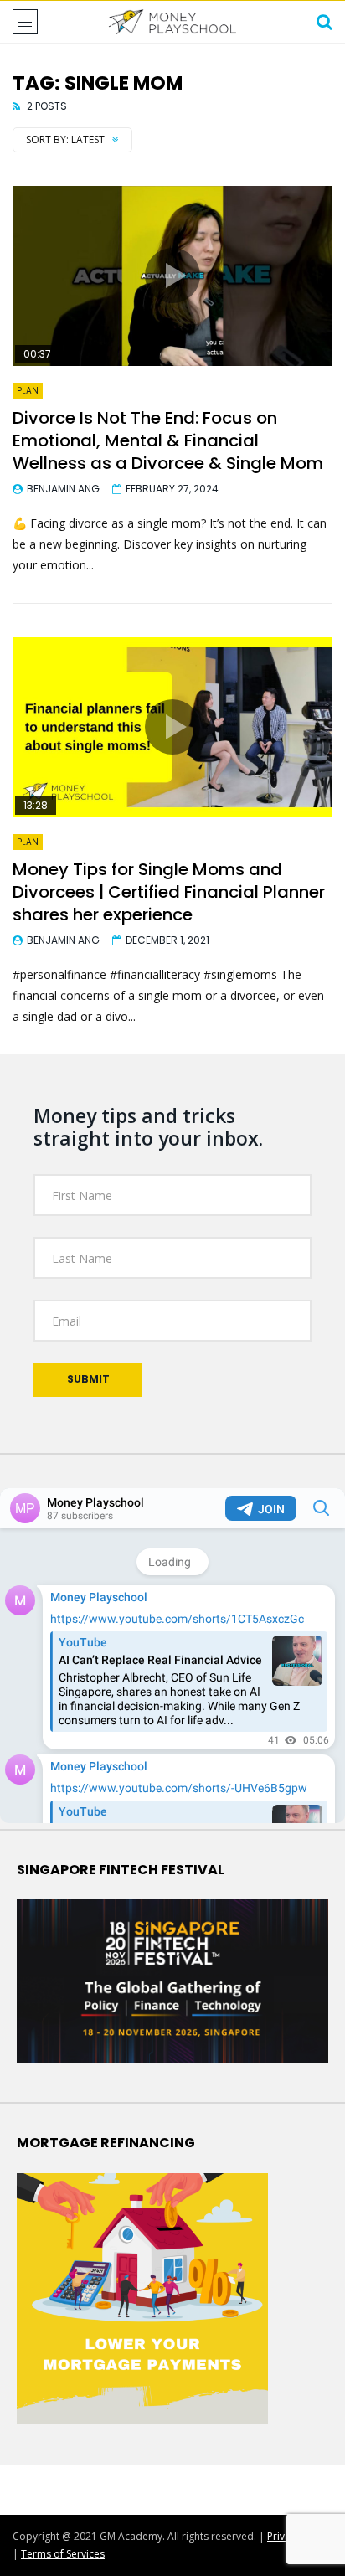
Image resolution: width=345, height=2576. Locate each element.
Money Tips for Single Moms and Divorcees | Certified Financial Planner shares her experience (169, 892)
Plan (28, 391)
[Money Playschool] (172, 22)
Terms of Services (63, 2554)
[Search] (324, 22)
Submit (88, 1379)
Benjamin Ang (63, 489)
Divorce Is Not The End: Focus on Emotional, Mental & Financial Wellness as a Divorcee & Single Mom (168, 440)
